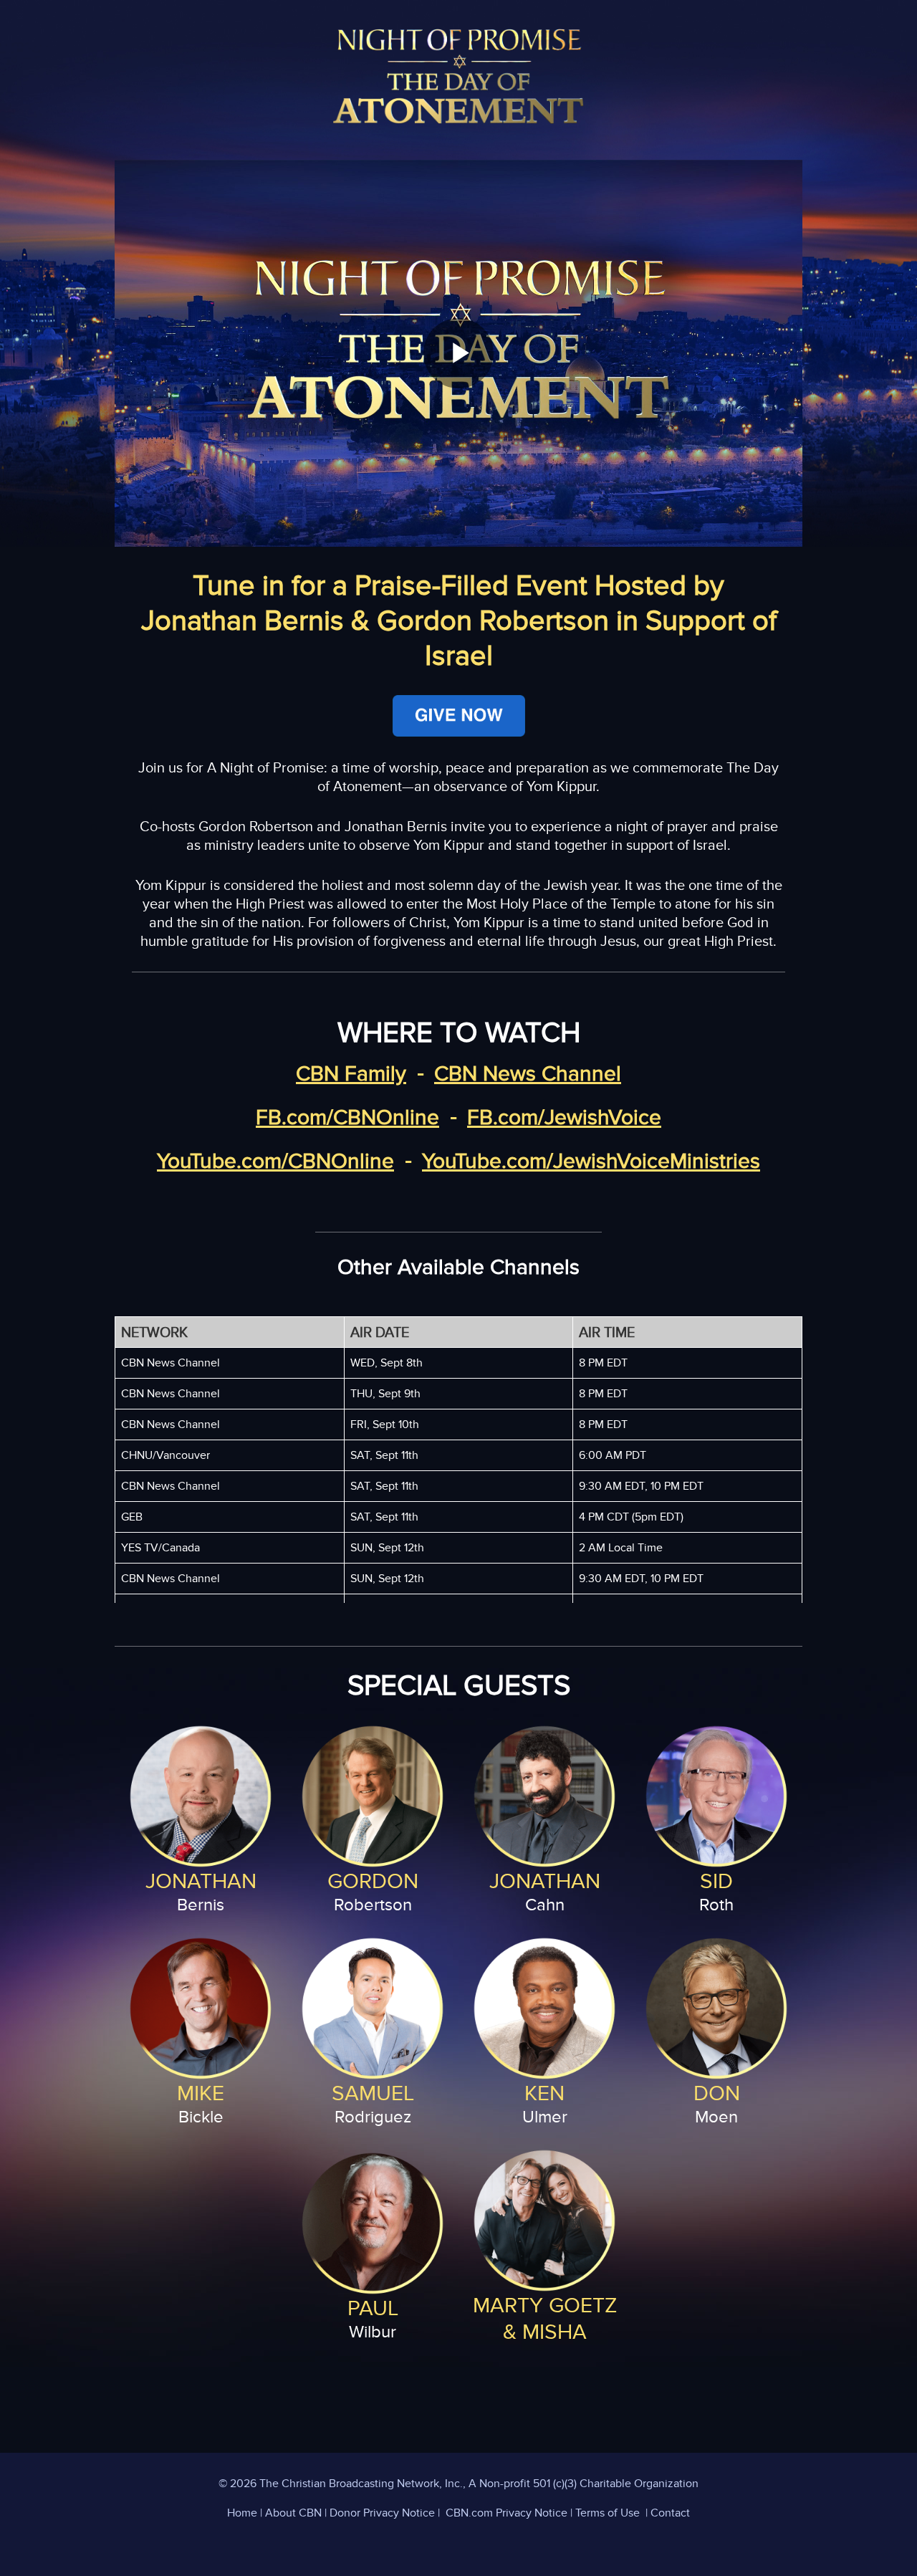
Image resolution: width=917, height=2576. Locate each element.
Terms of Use (608, 2513)
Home (242, 2513)
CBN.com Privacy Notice (506, 2513)
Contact (670, 2513)
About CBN (293, 2513)
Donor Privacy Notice (382, 2513)
